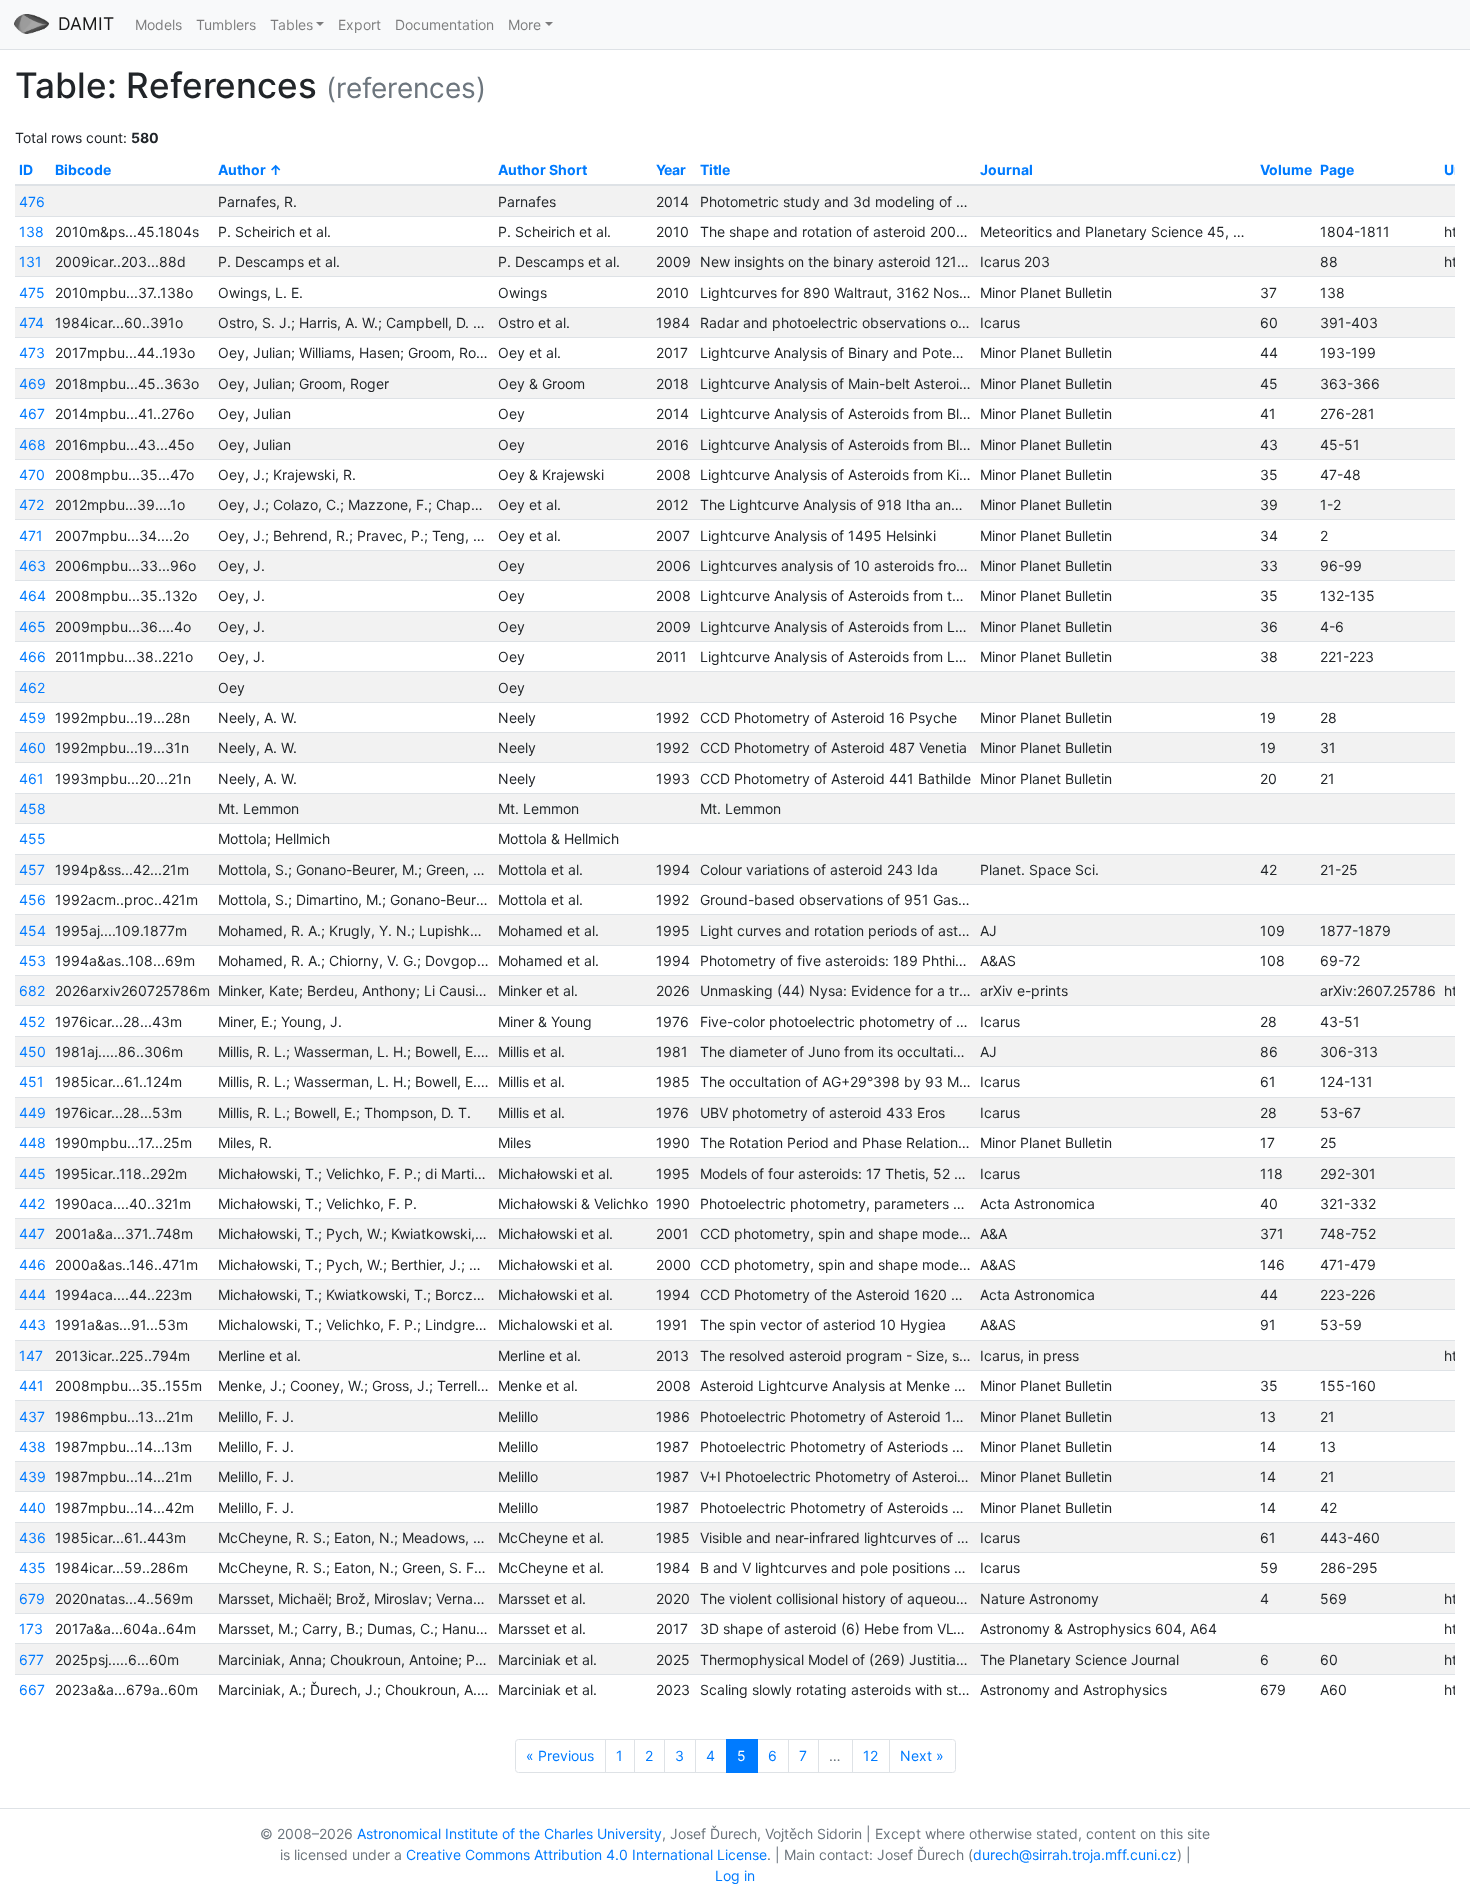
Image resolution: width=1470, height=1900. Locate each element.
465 (32, 626)
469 (32, 383)
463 (32, 565)
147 (31, 1355)
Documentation (444, 24)
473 (32, 352)
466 (32, 656)
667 (32, 1689)
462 (32, 687)
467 (32, 413)
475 (32, 292)
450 (32, 1051)
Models (158, 24)
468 (32, 444)
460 (32, 747)
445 (32, 1173)
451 (31, 1081)
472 (31, 504)
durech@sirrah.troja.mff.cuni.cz (1075, 1854)
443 (32, 1324)
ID (26, 169)
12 (870, 1755)
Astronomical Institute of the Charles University (509, 1833)
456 (32, 899)
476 (32, 201)
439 (32, 1476)
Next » (922, 1755)
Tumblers (226, 24)
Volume (1286, 169)
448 (32, 1142)
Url (1454, 169)
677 (31, 1659)
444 (32, 1294)
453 (32, 960)
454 (32, 930)
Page (1337, 169)
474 (31, 322)
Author (242, 169)
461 (31, 778)
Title (715, 169)
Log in (735, 1875)
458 (32, 808)
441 (31, 1385)
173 (31, 1628)
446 (32, 1264)
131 (30, 261)
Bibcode (83, 169)
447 (32, 1233)
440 (32, 1507)
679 (32, 1598)
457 (32, 869)
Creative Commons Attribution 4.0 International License (586, 1854)
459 (32, 717)
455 (32, 838)
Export (359, 24)
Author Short (542, 169)
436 (32, 1537)
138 (31, 231)
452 (32, 1021)
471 (31, 535)
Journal (1006, 169)
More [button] (524, 24)
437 (32, 1416)
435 (32, 1567)
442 (32, 1203)
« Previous (560, 1755)
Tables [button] (291, 24)
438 (32, 1446)
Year (671, 169)
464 (32, 595)
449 (32, 1112)
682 (32, 990)
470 (32, 474)
